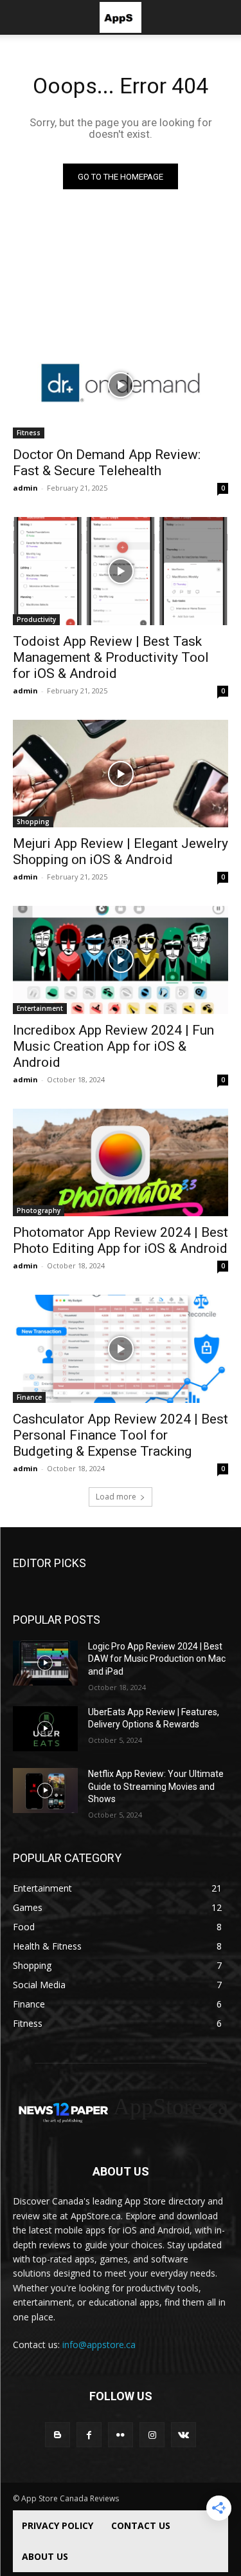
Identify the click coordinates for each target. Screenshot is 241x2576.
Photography (39, 1210)
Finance (29, 1397)
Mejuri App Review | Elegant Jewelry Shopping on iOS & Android (121, 851)
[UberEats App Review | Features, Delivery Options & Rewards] (45, 1729)
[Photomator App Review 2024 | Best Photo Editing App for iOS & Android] (121, 1163)
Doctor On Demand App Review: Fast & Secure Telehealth (107, 463)
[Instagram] (152, 2435)
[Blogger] (58, 2435)
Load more (116, 1497)
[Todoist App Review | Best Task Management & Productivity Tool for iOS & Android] (121, 571)
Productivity (36, 619)
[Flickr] (121, 2435)
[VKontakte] (183, 2435)
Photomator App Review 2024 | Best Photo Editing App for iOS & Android (121, 1240)
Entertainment (40, 1008)
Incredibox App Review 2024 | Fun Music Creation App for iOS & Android (113, 1046)
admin (25, 488)
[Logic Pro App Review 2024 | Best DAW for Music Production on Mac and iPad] (45, 1663)
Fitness (29, 433)
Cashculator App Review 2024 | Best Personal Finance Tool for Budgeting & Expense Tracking (121, 1435)
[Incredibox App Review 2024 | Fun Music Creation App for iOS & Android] (121, 960)
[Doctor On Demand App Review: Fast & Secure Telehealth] (121, 385)
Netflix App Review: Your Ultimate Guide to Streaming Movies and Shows (156, 1786)
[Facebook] (89, 2435)
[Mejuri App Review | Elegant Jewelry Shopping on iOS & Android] (121, 774)
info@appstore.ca (99, 2345)
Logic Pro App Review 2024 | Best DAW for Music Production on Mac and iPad (157, 1659)
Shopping (33, 822)
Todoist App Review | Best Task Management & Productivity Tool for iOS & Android (111, 657)
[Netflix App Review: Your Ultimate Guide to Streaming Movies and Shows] (45, 1791)
